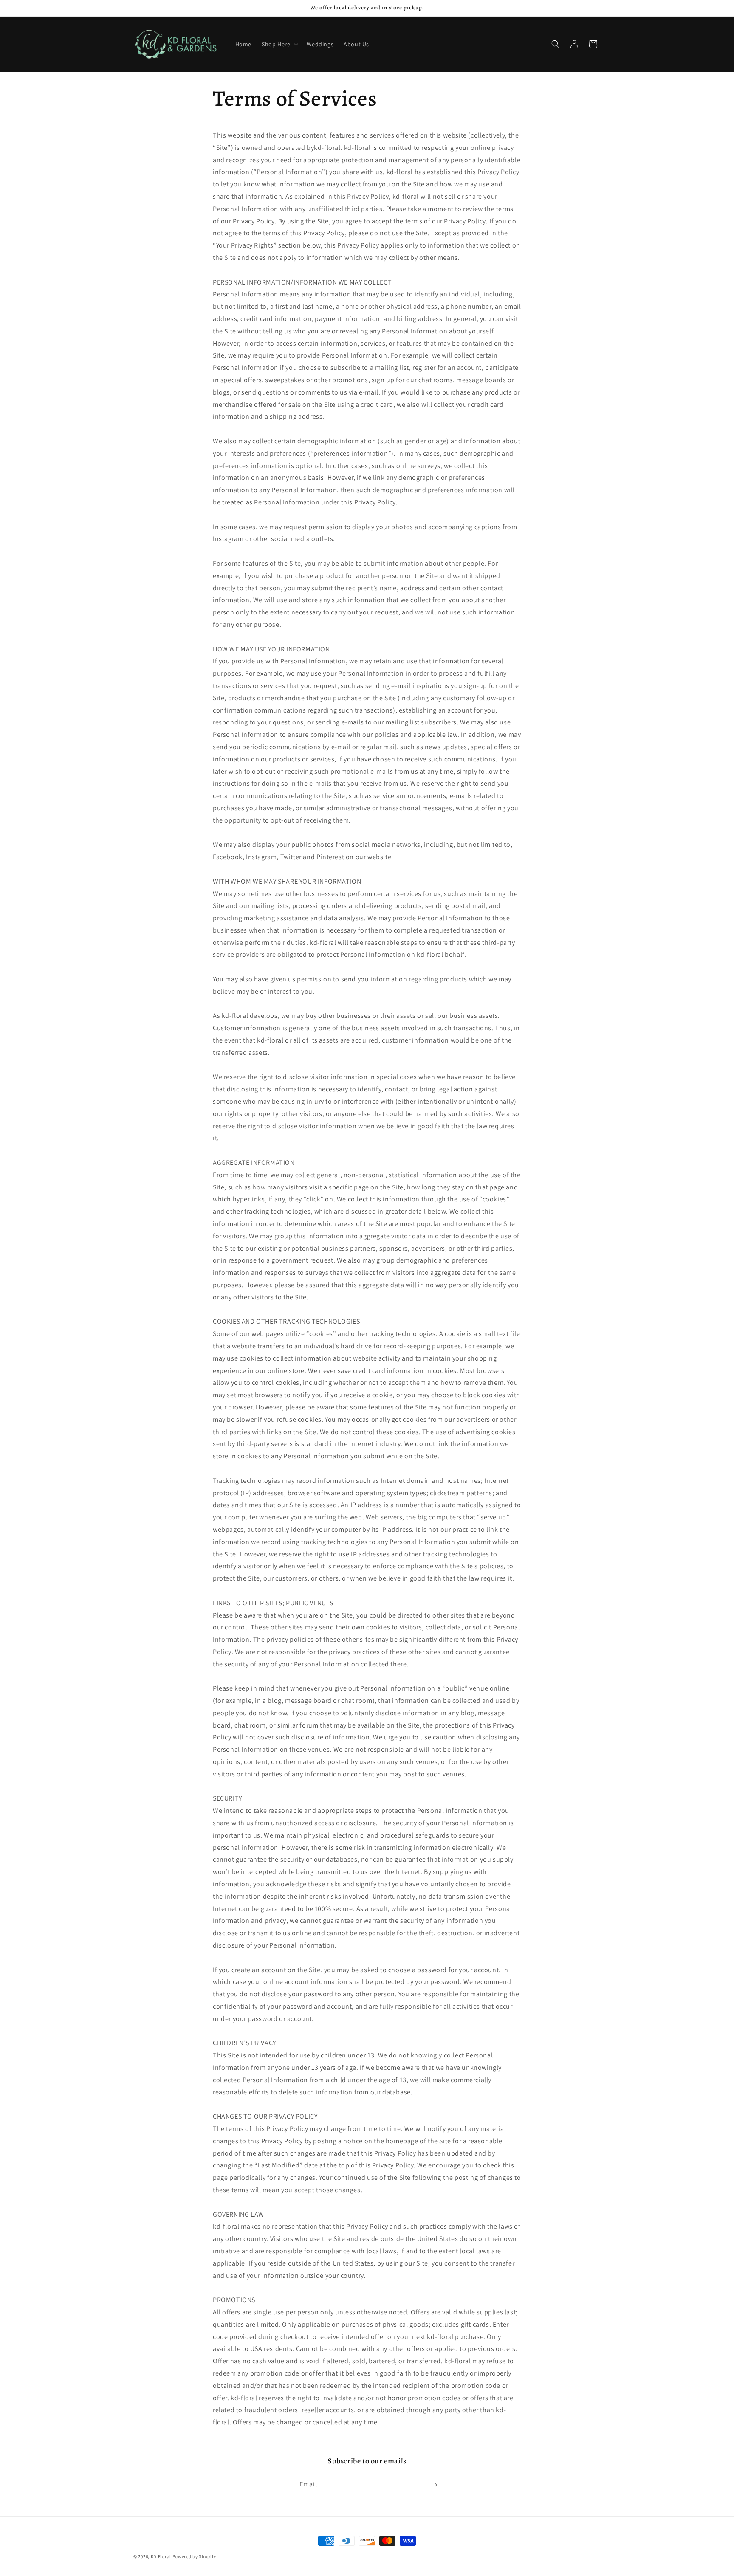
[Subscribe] (434, 2485)
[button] (279, 44)
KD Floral (161, 2556)
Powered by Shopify (194, 2556)
